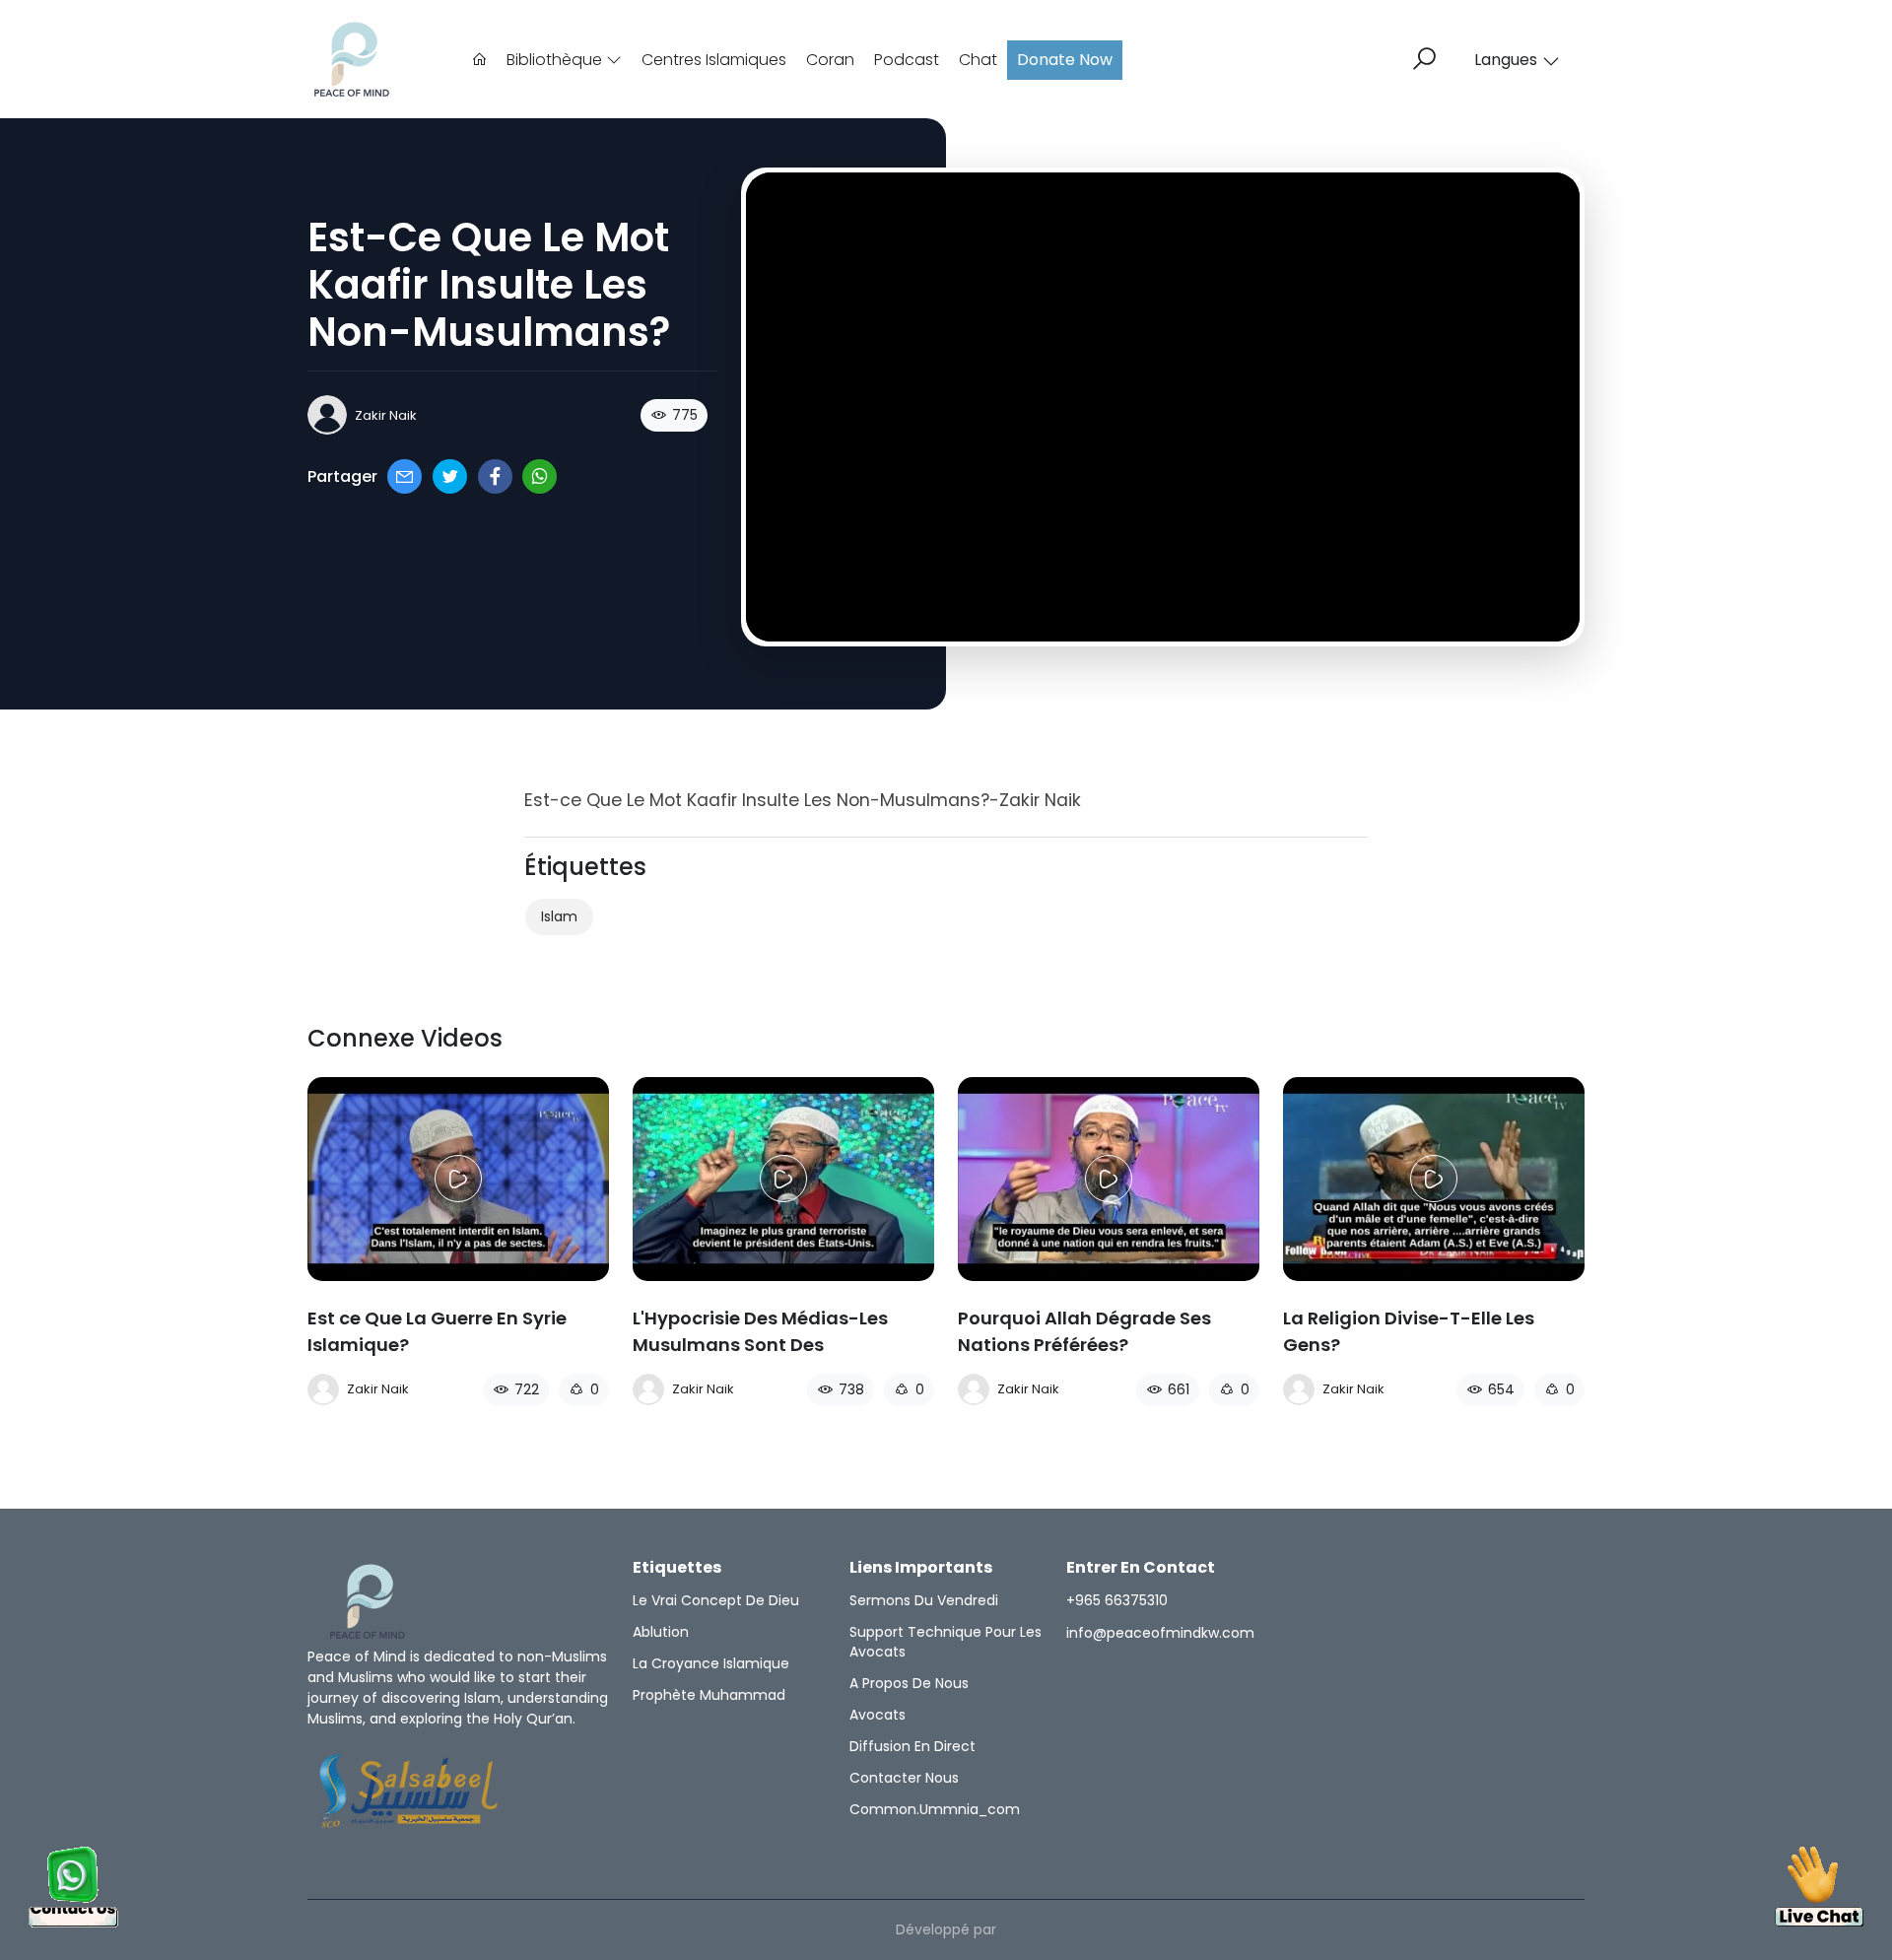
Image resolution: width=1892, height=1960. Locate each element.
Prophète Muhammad (709, 1695)
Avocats (878, 1715)
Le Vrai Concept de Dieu (716, 1600)
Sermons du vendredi (924, 1600)
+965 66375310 (1117, 1600)
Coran (830, 60)
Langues (1506, 60)
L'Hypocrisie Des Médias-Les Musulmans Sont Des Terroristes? (760, 1345)
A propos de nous (909, 1683)
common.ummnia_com (935, 1809)
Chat (978, 60)
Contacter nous (904, 1778)
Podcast (907, 60)
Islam (559, 916)
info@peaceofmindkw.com (1160, 1633)
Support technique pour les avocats (946, 1642)
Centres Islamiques (714, 60)
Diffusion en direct (912, 1746)
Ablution (661, 1632)
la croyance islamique (711, 1663)
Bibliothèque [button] (556, 60)
